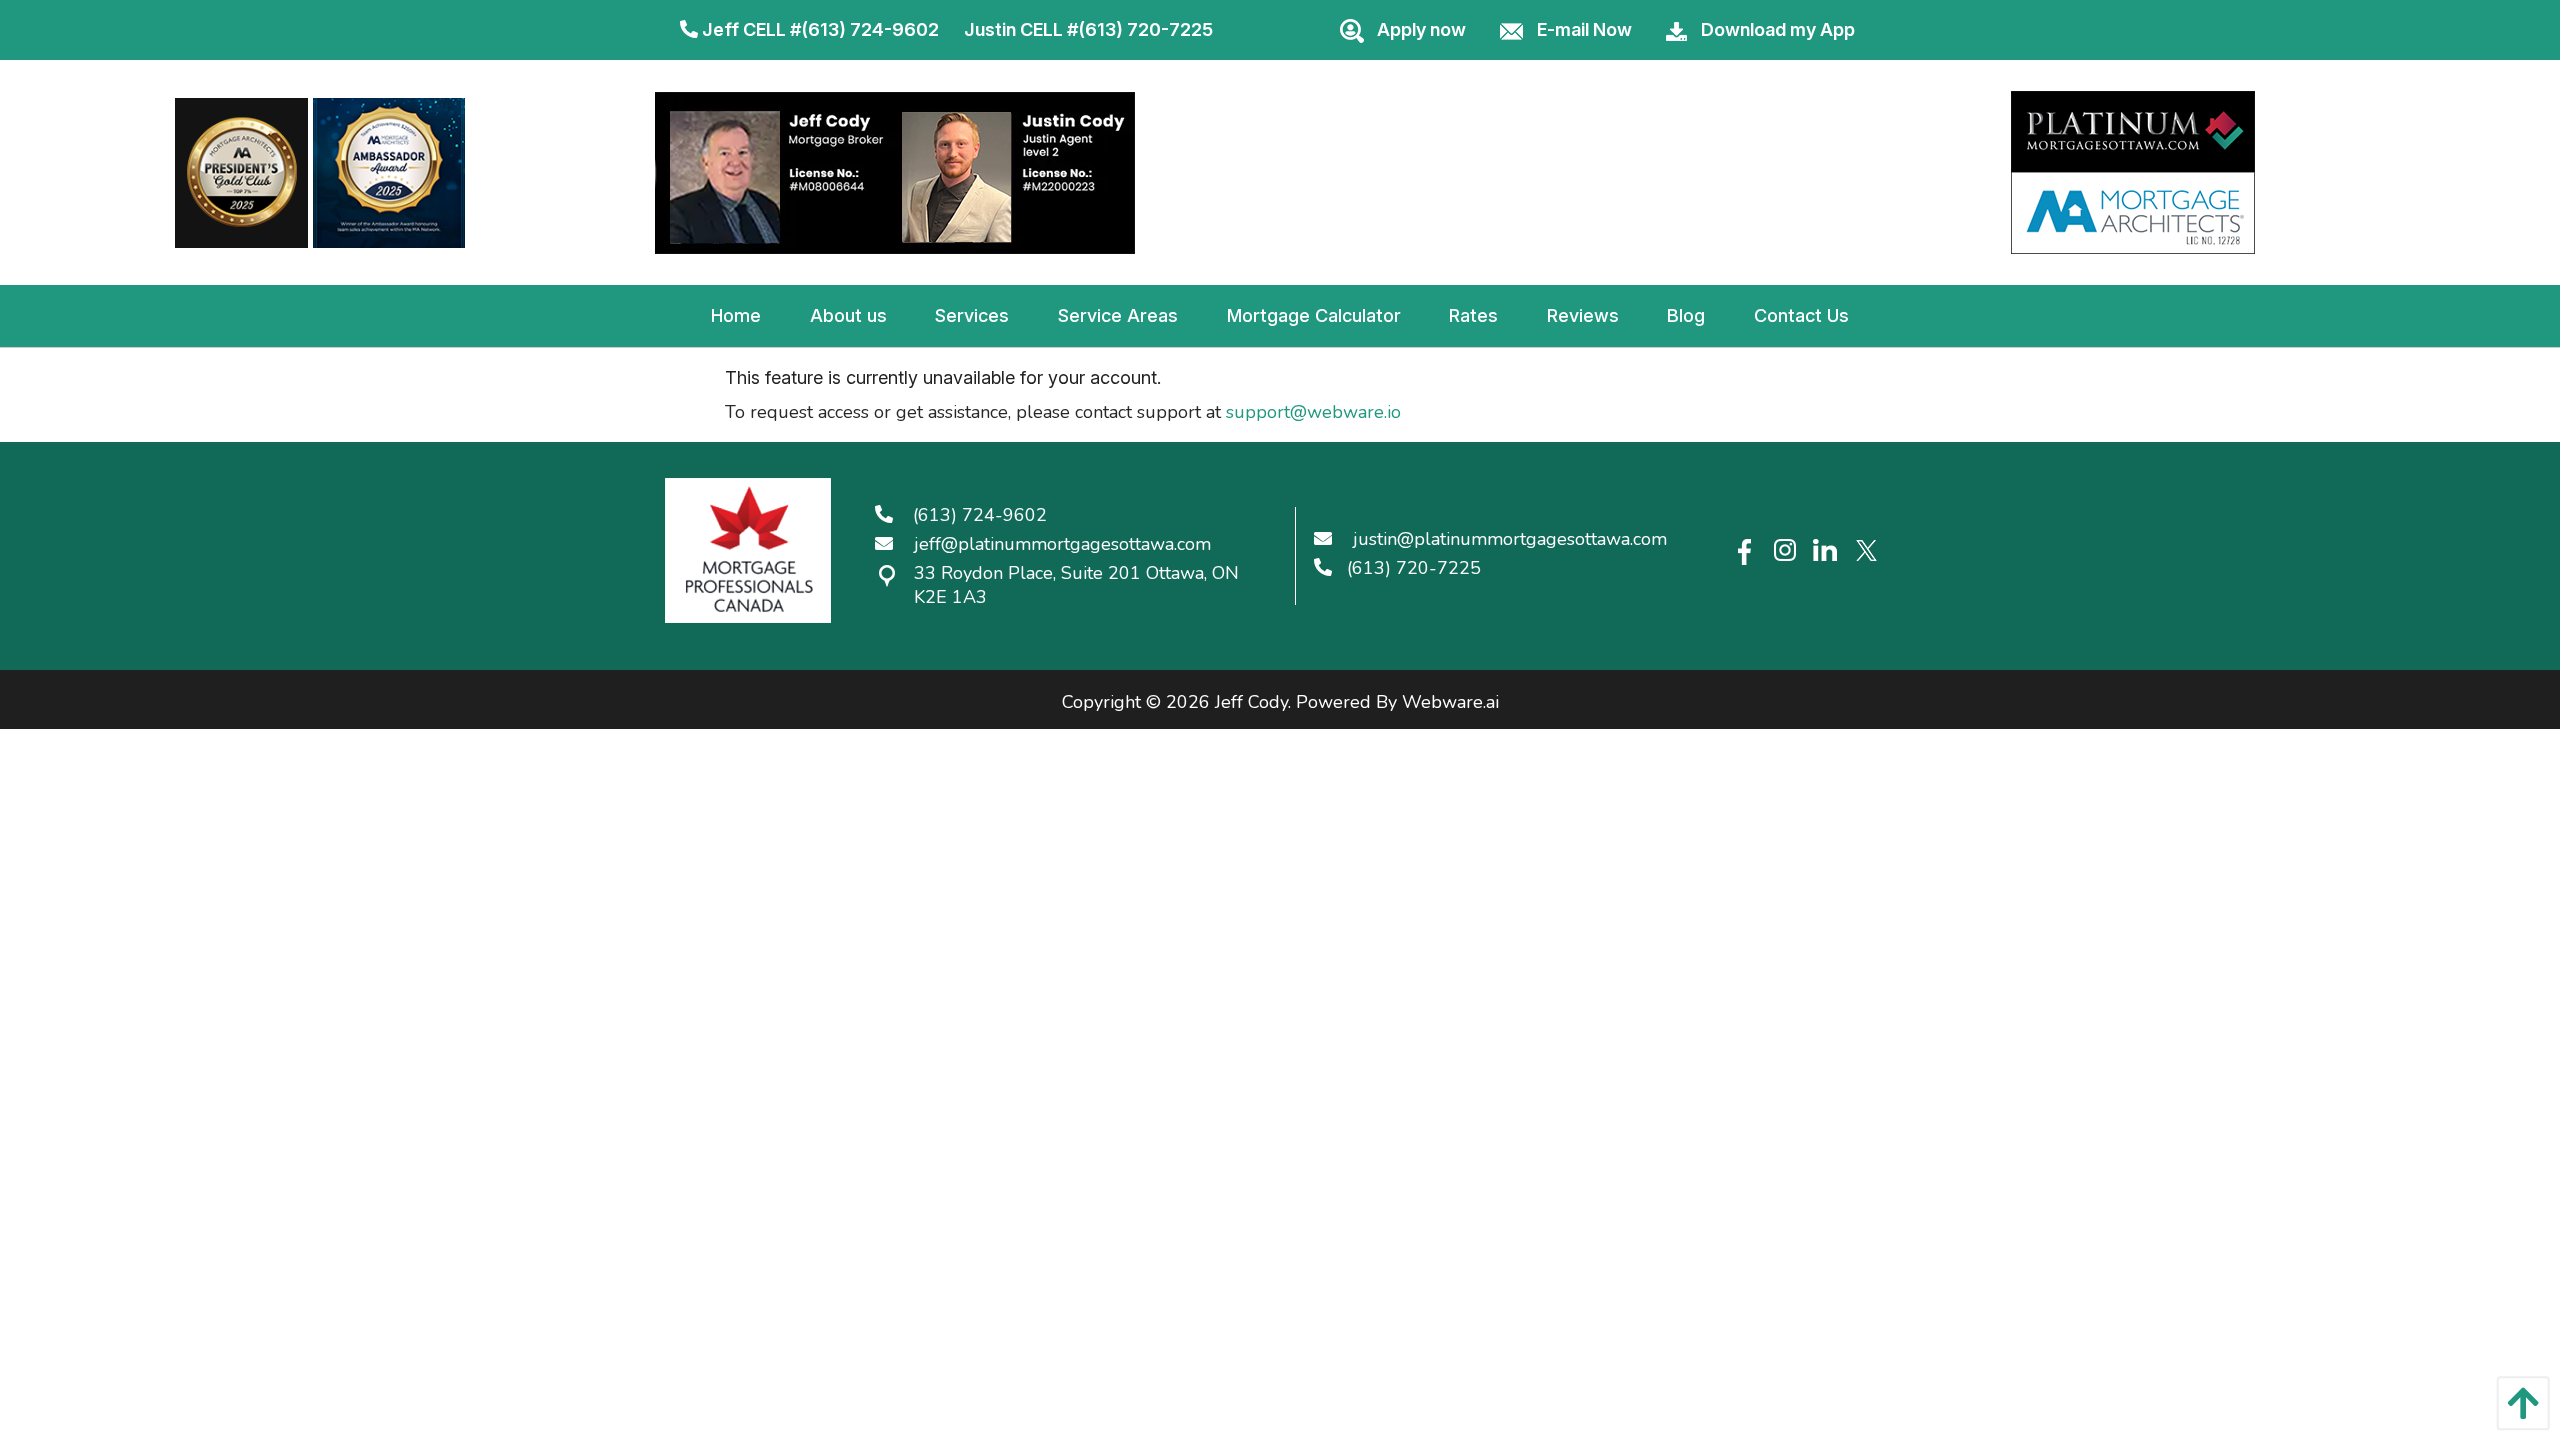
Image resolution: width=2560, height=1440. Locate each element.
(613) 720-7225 (1145, 29)
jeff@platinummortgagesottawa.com (1062, 544)
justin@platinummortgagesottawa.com (1510, 539)
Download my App (1778, 29)
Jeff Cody (1251, 702)
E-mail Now (1584, 29)
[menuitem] (736, 316)
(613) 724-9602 (870, 29)
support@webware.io (1313, 412)
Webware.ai (1450, 702)
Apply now (1421, 29)
